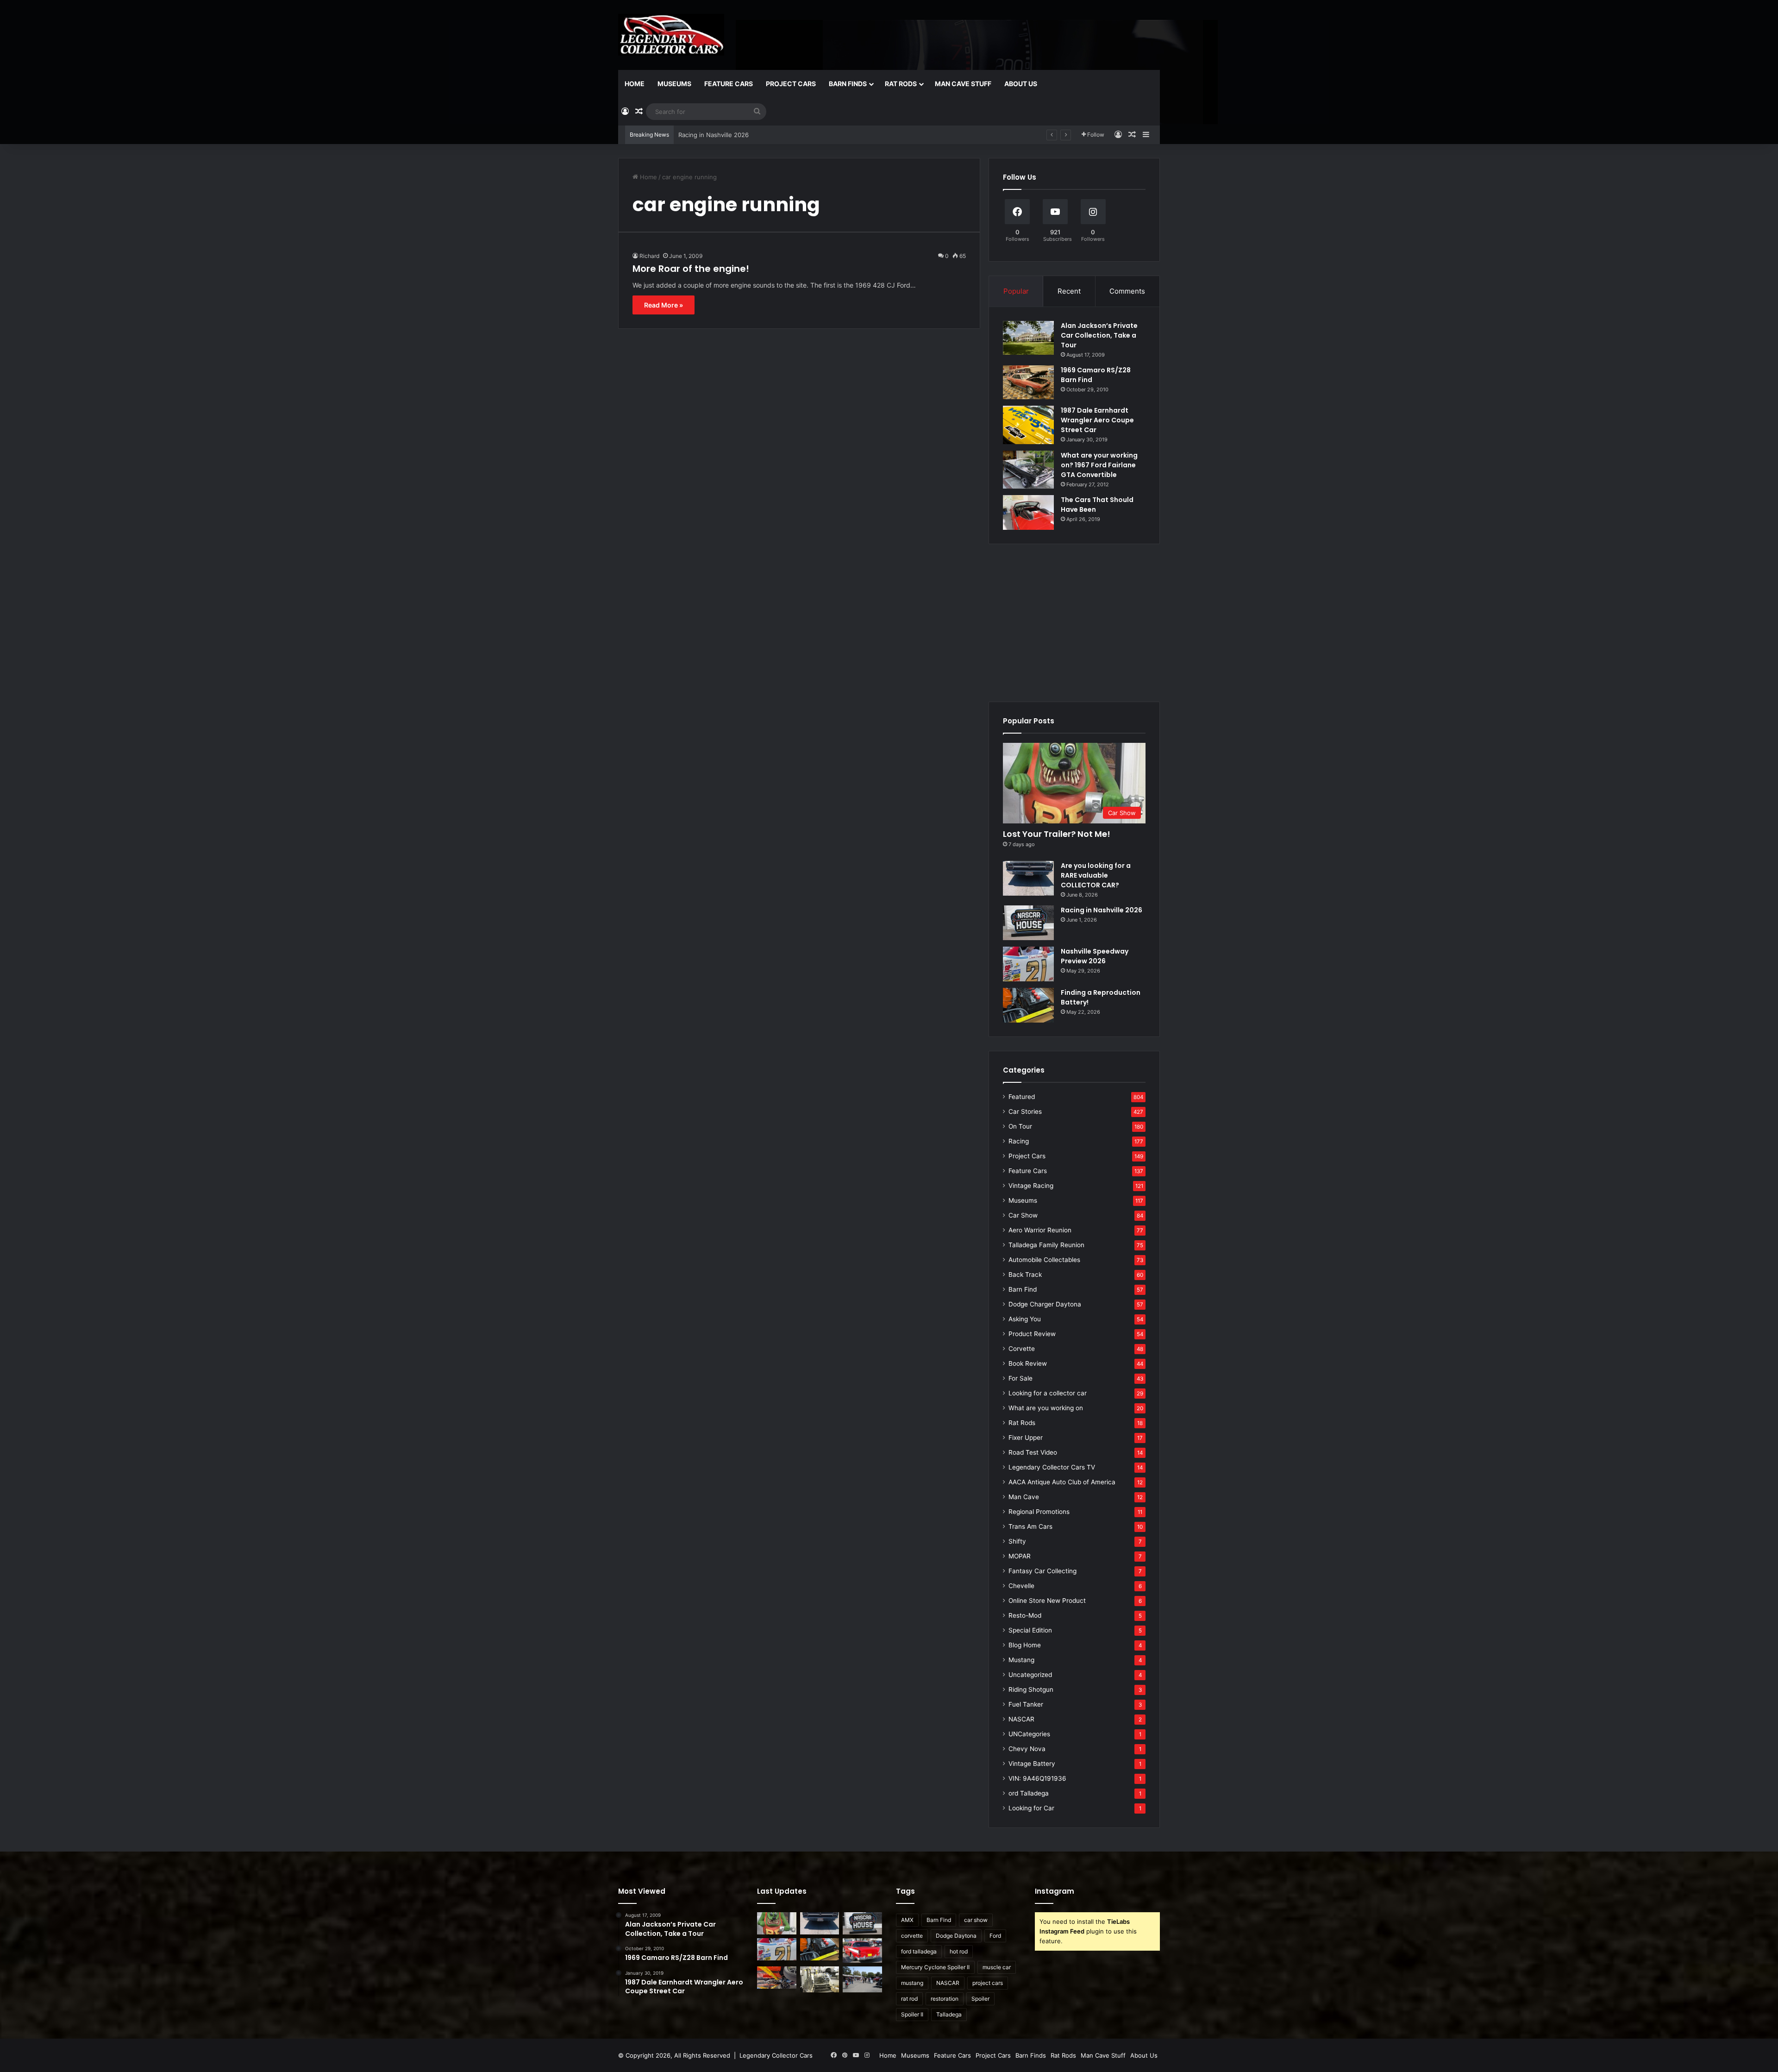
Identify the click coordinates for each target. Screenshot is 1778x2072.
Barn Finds (848, 84)
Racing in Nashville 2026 (1102, 910)
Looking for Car (1031, 1808)
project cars (988, 1983)
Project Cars (791, 84)
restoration (945, 1999)
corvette (912, 1936)
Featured (1022, 1097)
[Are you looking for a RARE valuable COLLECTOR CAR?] (1028, 878)
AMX (907, 1920)
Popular (1016, 291)
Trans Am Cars (1030, 1526)
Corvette (1022, 1349)
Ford (995, 1936)
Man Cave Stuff (963, 84)
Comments (1127, 291)
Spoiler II (912, 2014)
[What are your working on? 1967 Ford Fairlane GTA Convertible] (1028, 470)
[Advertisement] (1074, 623)
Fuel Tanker (1026, 1704)
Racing (1019, 1141)
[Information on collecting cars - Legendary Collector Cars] (671, 35)
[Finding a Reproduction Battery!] (1028, 1005)
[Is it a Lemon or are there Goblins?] (862, 1980)
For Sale (1020, 1378)
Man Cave (1024, 1497)
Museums (674, 84)
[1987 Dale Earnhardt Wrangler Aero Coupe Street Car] (1028, 425)
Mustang (1021, 1660)
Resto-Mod (1025, 1615)
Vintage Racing (1031, 1186)
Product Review (1032, 1334)
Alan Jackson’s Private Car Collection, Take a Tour (1099, 335)
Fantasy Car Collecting (1042, 1571)
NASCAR (1021, 1719)
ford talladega (919, 1951)
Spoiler (980, 1999)
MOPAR (1020, 1556)
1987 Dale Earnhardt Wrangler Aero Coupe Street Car (1097, 420)
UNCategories (1029, 1734)
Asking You (1025, 1319)
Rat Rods (901, 84)
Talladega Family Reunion (1046, 1245)
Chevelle (1021, 1586)
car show (976, 1920)
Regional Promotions (1039, 1512)
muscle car (997, 1967)
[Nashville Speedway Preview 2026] (1028, 964)
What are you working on (1046, 1408)
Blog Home (1025, 1645)
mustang (912, 1983)
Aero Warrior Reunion (1040, 1230)
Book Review (1028, 1363)
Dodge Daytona (956, 1936)
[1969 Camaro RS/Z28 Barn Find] (1028, 382)
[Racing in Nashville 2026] (1028, 923)
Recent (1069, 291)
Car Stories (1025, 1111)
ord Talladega (1029, 1793)
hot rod (959, 1951)
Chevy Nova (1027, 1749)
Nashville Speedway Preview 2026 (728, 135)
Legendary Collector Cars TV (1052, 1467)
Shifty (1017, 1541)
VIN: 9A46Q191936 (1037, 1778)
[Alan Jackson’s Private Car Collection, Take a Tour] (1028, 338)
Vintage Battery (1032, 1764)
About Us (1021, 84)
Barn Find (1023, 1289)
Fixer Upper (1026, 1438)
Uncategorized (1030, 1675)
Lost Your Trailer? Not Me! (1057, 834)
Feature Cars (729, 84)
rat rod (909, 1999)
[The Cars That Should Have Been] (1028, 512)
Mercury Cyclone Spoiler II (935, 1967)
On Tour (1020, 1126)
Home (635, 84)
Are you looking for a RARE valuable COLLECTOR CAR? (1096, 875)
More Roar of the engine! (691, 269)
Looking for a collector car (1048, 1393)
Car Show (1023, 1215)
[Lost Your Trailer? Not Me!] (777, 1923)
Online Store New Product (1047, 1601)
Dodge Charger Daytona (1045, 1304)
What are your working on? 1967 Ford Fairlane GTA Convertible (1099, 465)
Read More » (664, 305)
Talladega (949, 2014)
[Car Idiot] (862, 1950)
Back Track (1025, 1275)
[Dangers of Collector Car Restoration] (820, 1979)
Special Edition (1030, 1630)
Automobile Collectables (1044, 1260)
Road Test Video (1033, 1452)
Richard (649, 256)
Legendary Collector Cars (776, 2055)
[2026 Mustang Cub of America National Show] (777, 1978)
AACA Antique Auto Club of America (1062, 1482)
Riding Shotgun (1031, 1689)
